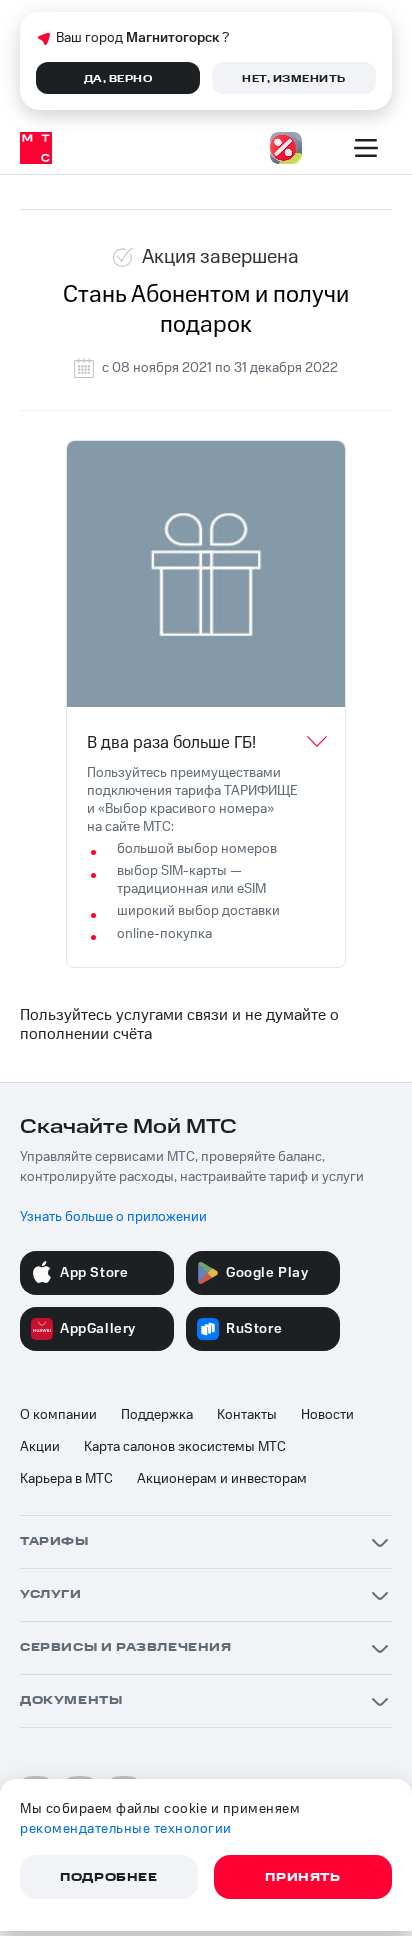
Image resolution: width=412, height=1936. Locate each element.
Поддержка (157, 1415)
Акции (40, 1447)
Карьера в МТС (66, 1479)
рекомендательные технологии (126, 1829)
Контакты (247, 1415)
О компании (58, 1415)
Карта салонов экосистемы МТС (185, 1447)
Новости (327, 1415)
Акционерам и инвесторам (222, 1479)
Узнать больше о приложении (113, 1217)
